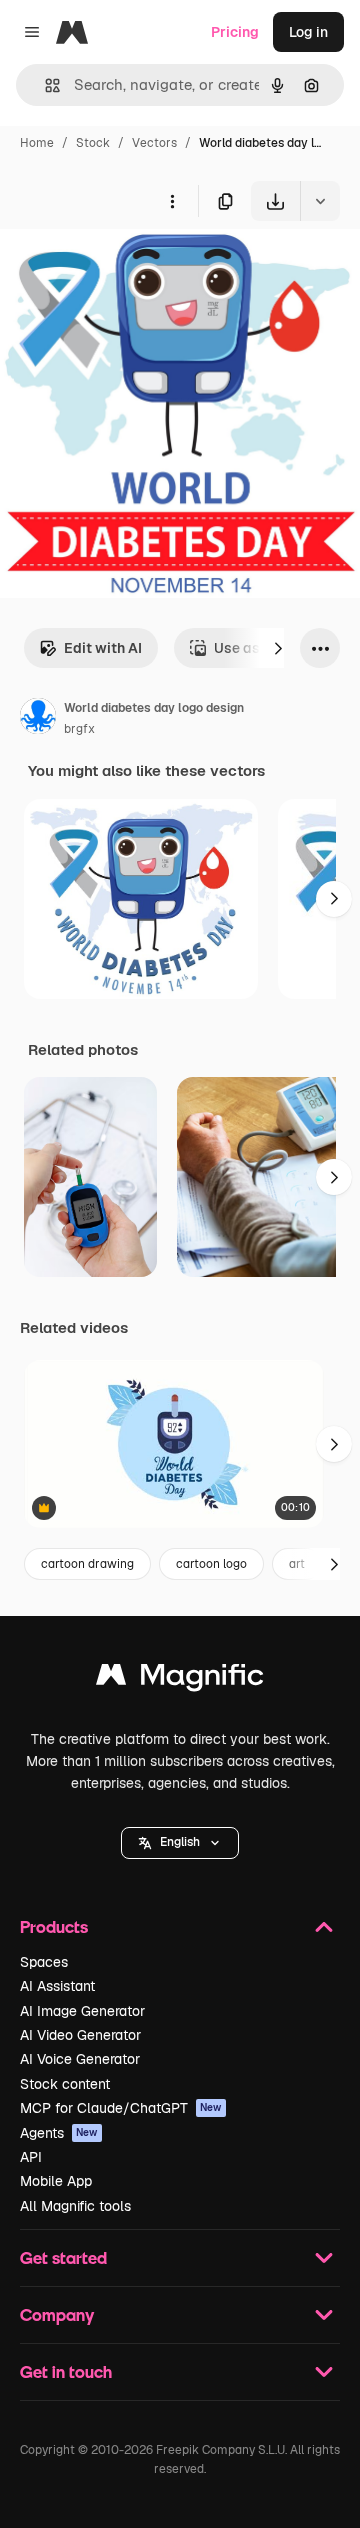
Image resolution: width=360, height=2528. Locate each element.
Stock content (65, 2084)
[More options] (172, 201)
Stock (93, 143)
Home (37, 143)
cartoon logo (211, 1564)
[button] (180, 1843)
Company (57, 2314)
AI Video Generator (80, 2035)
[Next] (278, 648)
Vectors (154, 143)
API (31, 2157)
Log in (308, 32)
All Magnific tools (75, 2206)
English (180, 1842)
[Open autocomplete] (44, 85)
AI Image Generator (82, 2011)
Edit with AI (103, 648)
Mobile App (56, 2181)
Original (128, 267)
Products (54, 1926)
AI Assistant (57, 1986)
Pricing (235, 32)
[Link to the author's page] (38, 719)
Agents (59, 2133)
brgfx (79, 729)
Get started (63, 2257)
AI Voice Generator (80, 2059)
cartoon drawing (87, 1564)
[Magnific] (180, 1679)
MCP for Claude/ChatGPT (121, 2108)
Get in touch (66, 2371)
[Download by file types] (320, 201)
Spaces (44, 1962)
